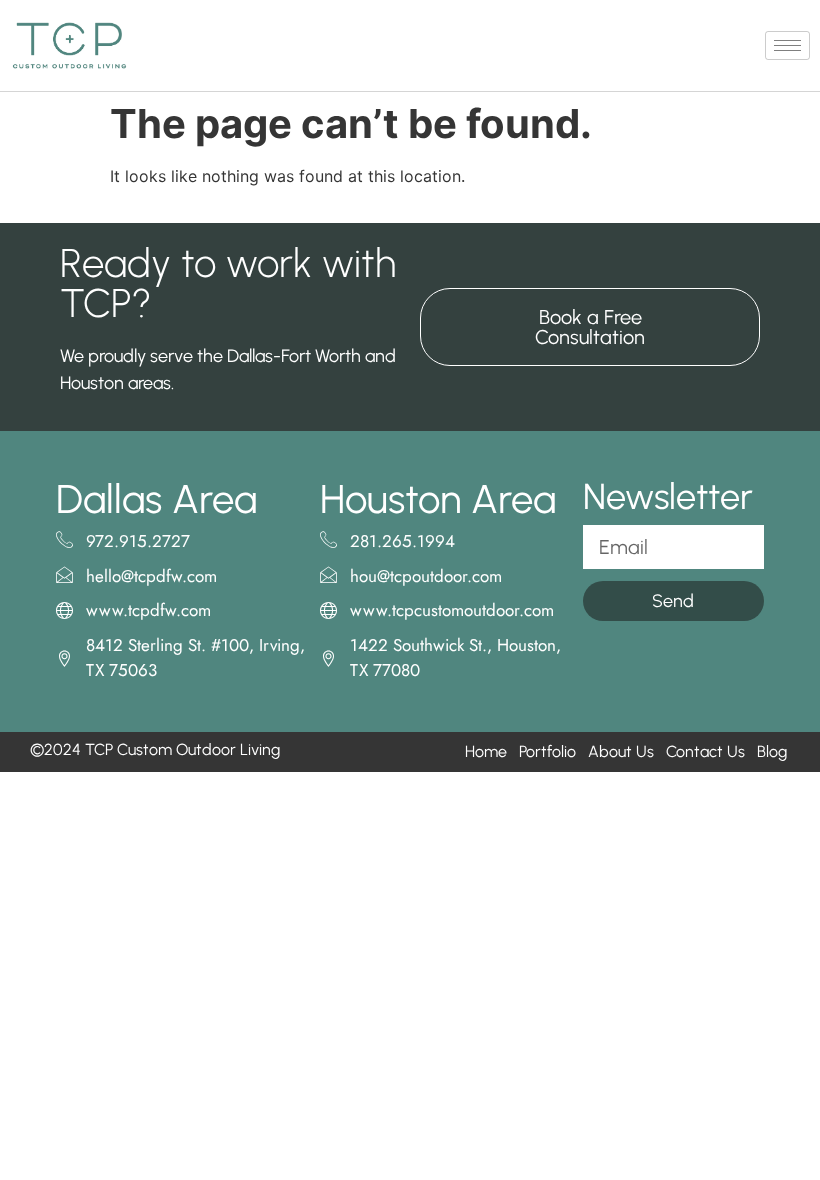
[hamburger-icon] (787, 45)
